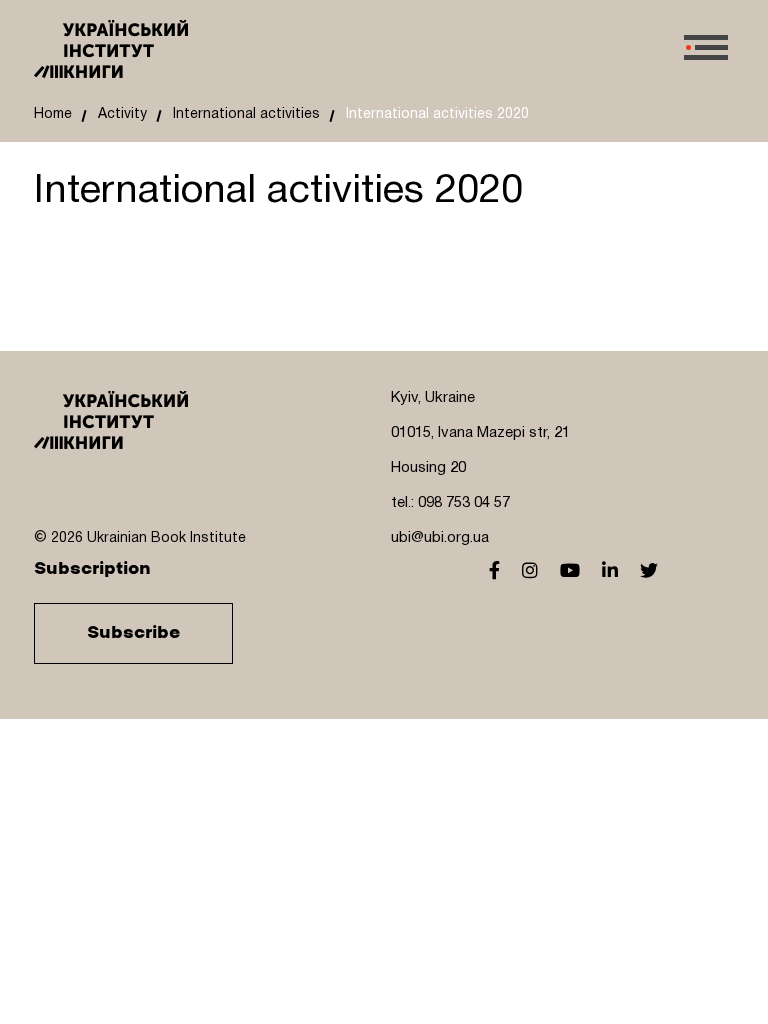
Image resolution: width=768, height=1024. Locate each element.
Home (53, 114)
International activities (246, 114)
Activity (122, 114)
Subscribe (133, 633)
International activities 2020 (437, 114)
